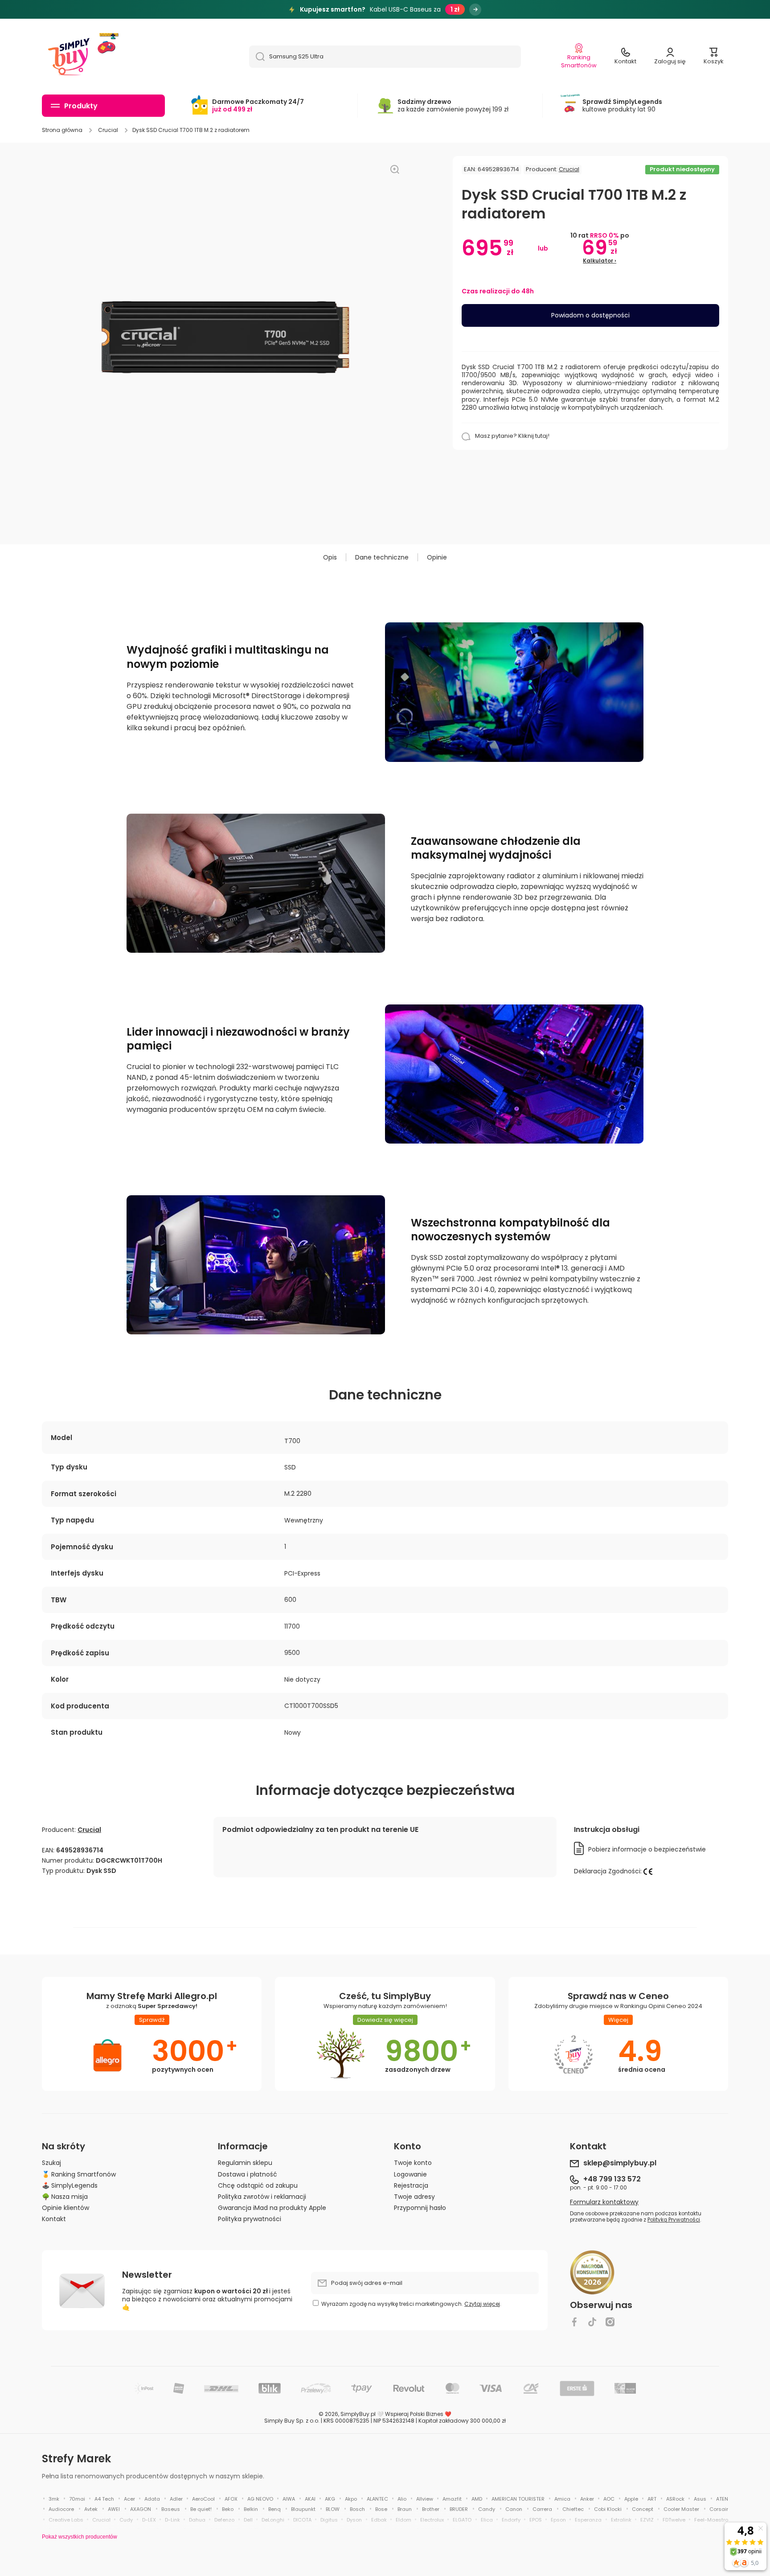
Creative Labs (66, 2520)
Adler (176, 2499)
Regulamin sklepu (245, 2162)
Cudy (126, 2520)
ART (652, 2499)
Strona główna (62, 130)
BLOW (333, 2509)
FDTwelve (674, 2520)
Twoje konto (413, 2162)
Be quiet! (201, 2509)
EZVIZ (647, 2520)
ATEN (722, 2499)
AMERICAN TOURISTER (518, 2499)
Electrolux (432, 2520)
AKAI (310, 2499)
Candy (487, 2509)
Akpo (351, 2499)
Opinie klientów (66, 2208)
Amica (562, 2499)
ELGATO (462, 2520)
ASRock (675, 2499)
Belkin (251, 2509)
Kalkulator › (600, 261)
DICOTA (302, 2520)
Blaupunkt (303, 2509)
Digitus (329, 2520)
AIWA (289, 2499)
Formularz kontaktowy (604, 2202)
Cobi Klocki (608, 2509)
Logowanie (410, 2174)
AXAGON (141, 2509)
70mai (77, 2499)
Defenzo (224, 2520)
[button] (714, 57)
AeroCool (203, 2499)
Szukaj (51, 2162)
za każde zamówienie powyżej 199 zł (453, 105)
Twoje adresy (414, 2196)
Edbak (379, 2520)
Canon (514, 2509)
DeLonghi (273, 2520)
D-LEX (149, 2520)
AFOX (231, 2499)
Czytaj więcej (482, 2304)
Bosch (357, 2509)
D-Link (172, 2520)
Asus (700, 2499)
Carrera (542, 2509)
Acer (129, 2499)
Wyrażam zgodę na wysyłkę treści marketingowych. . (411, 2304)
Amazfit (452, 2499)
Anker (587, 2499)
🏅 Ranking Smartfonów (79, 2174)
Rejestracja (411, 2185)
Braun (405, 2509)
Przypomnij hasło (420, 2208)
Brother (431, 2509)
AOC (609, 2499)
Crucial (108, 130)
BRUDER (459, 2509)
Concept (643, 2509)
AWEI (114, 2509)
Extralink (621, 2520)
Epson (558, 2520)
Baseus (171, 2509)
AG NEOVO (260, 2499)
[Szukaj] (257, 57)
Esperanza (588, 2520)
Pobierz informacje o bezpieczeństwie (647, 1849)
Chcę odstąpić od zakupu (258, 2185)
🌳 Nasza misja (65, 2196)
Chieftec (573, 2509)
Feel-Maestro (711, 2520)
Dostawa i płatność (248, 2174)
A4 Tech (104, 2499)
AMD (477, 2499)
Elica (487, 2520)
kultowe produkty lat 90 (622, 105)
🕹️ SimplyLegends (70, 2185)
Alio (402, 2499)
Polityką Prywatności (674, 2220)
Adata (152, 2499)
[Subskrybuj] (528, 2283)
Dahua (197, 2520)
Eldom (403, 2520)
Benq (274, 2509)
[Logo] (69, 57)
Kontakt (54, 2219)
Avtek (91, 2509)
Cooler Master (681, 2509)
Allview (425, 2499)
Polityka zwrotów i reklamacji (262, 2196)
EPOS (536, 2520)
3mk (54, 2499)
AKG (330, 2499)
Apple (631, 2499)
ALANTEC (377, 2499)
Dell (248, 2520)
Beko (228, 2509)
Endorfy (511, 2520)
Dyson (354, 2520)
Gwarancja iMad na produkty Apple (272, 2208)
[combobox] (385, 57)
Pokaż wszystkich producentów (80, 2537)
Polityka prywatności (250, 2219)
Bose (381, 2509)
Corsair (719, 2509)
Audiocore (61, 2509)
